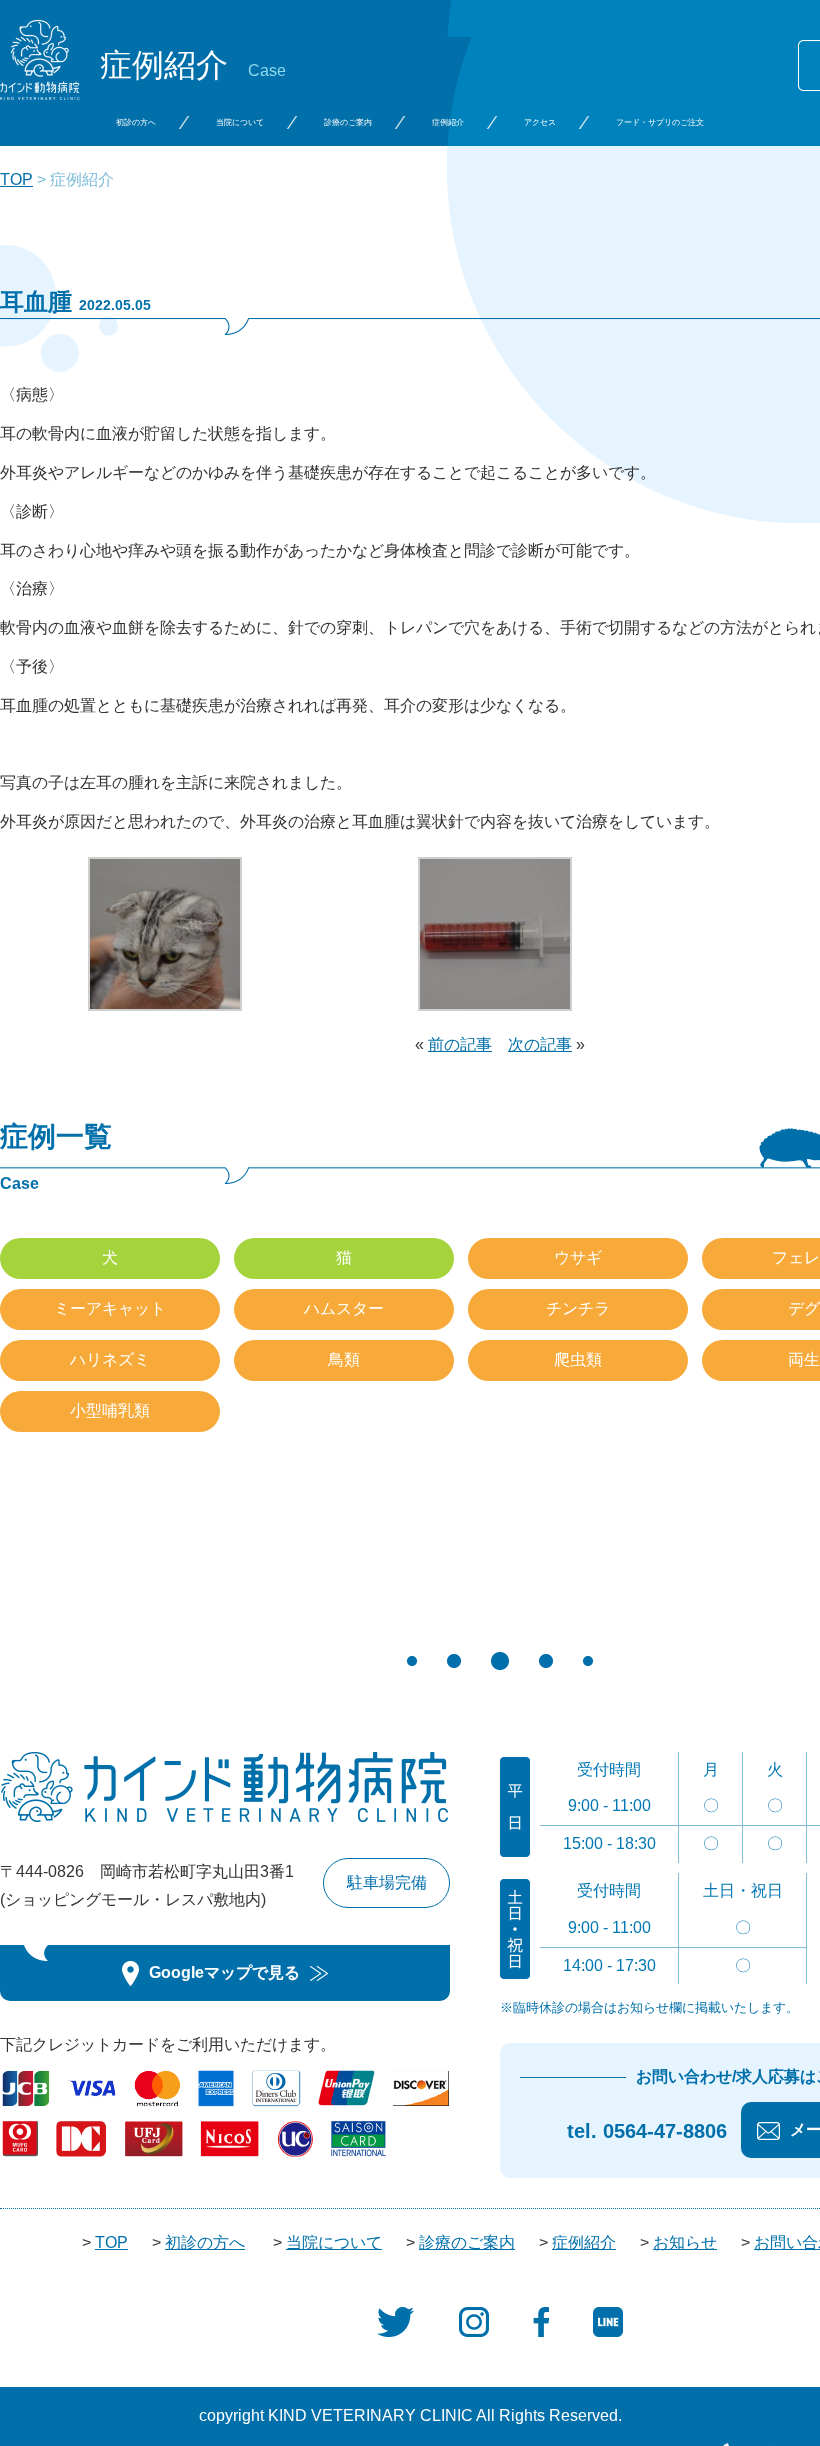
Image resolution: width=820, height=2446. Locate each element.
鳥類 (344, 1359)
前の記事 (460, 1044)
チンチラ (578, 1308)
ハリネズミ (110, 1359)
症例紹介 (448, 122)
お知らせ (685, 2242)
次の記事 (540, 1044)
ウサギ (578, 1257)
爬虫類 (578, 1359)
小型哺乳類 (110, 1410)
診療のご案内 (348, 122)
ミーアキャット (110, 1308)
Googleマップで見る (224, 1972)
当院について (240, 122)
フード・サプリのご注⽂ (660, 122)
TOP (16, 179)
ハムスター (344, 1308)
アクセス (540, 122)
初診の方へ (136, 122)
